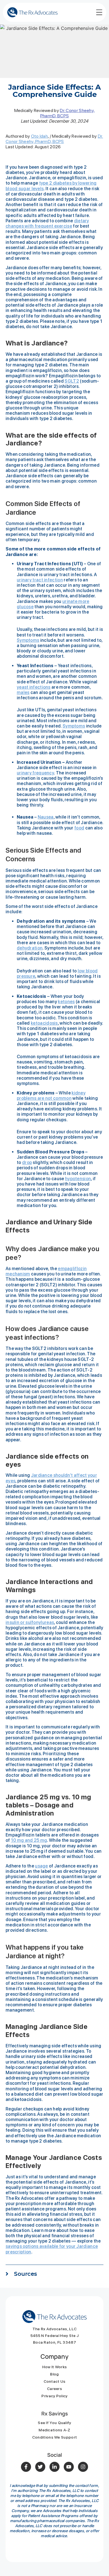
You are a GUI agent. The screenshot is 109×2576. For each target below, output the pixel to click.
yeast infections (34, 687)
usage (42, 1866)
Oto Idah (39, 136)
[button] (54, 2277)
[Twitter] (40, 2467)
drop (27, 1162)
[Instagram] (83, 2467)
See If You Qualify (54, 2423)
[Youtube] (69, 2467)
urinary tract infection (40, 580)
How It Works (55, 2367)
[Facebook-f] (26, 2467)
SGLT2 (72, 381)
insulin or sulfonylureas (30, 1622)
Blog (54, 2374)
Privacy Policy (54, 2396)
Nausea (46, 817)
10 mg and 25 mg (29, 1840)
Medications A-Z (54, 2430)
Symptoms (28, 640)
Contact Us (55, 2381)
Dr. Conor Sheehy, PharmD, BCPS (68, 113)
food (79, 828)
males (23, 692)
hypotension (78, 1179)
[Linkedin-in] (54, 2467)
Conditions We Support (54, 2437)
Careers (54, 2389)
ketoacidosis (44, 1023)
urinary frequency (35, 773)
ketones (66, 1002)
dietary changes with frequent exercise (47, 223)
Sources (25, 2274)
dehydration (30, 948)
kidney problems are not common (51, 1096)
